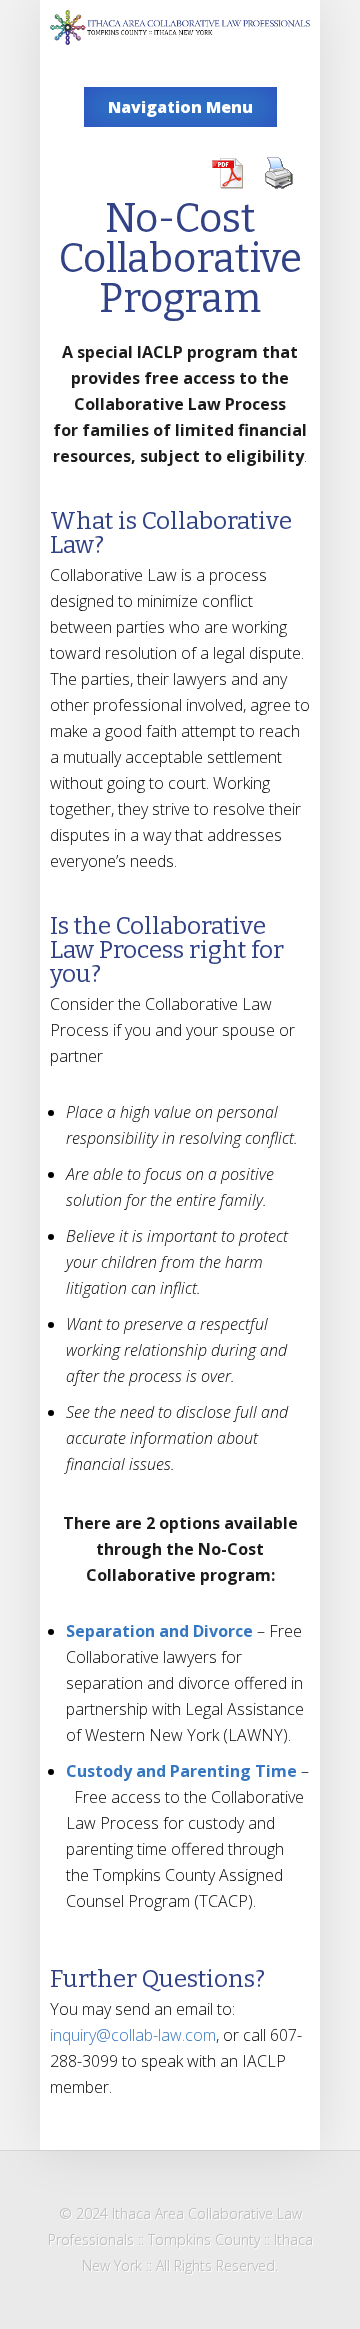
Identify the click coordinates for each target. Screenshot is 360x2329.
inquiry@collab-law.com (133, 2035)
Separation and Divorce (159, 1631)
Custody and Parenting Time (183, 1771)
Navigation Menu (180, 107)
